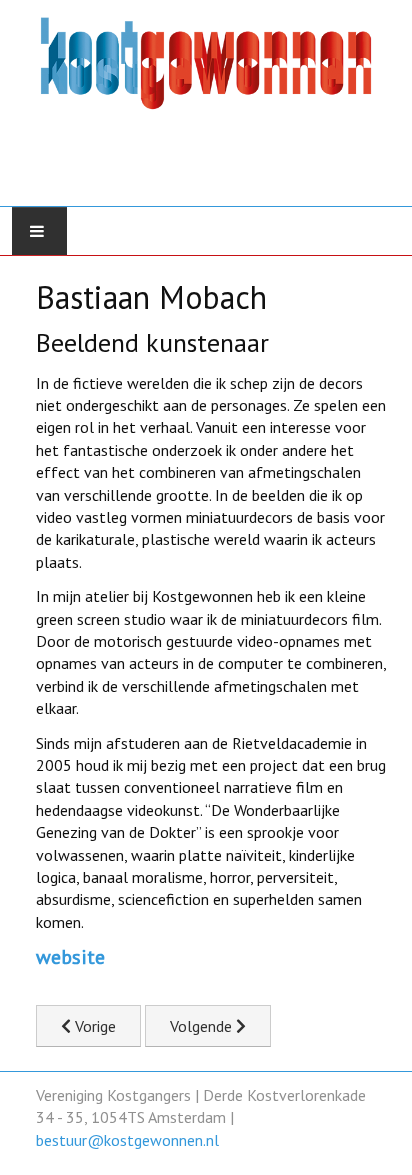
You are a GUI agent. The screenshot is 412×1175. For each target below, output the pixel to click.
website (70, 957)
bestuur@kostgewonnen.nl (127, 1140)
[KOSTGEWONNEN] (206, 97)
